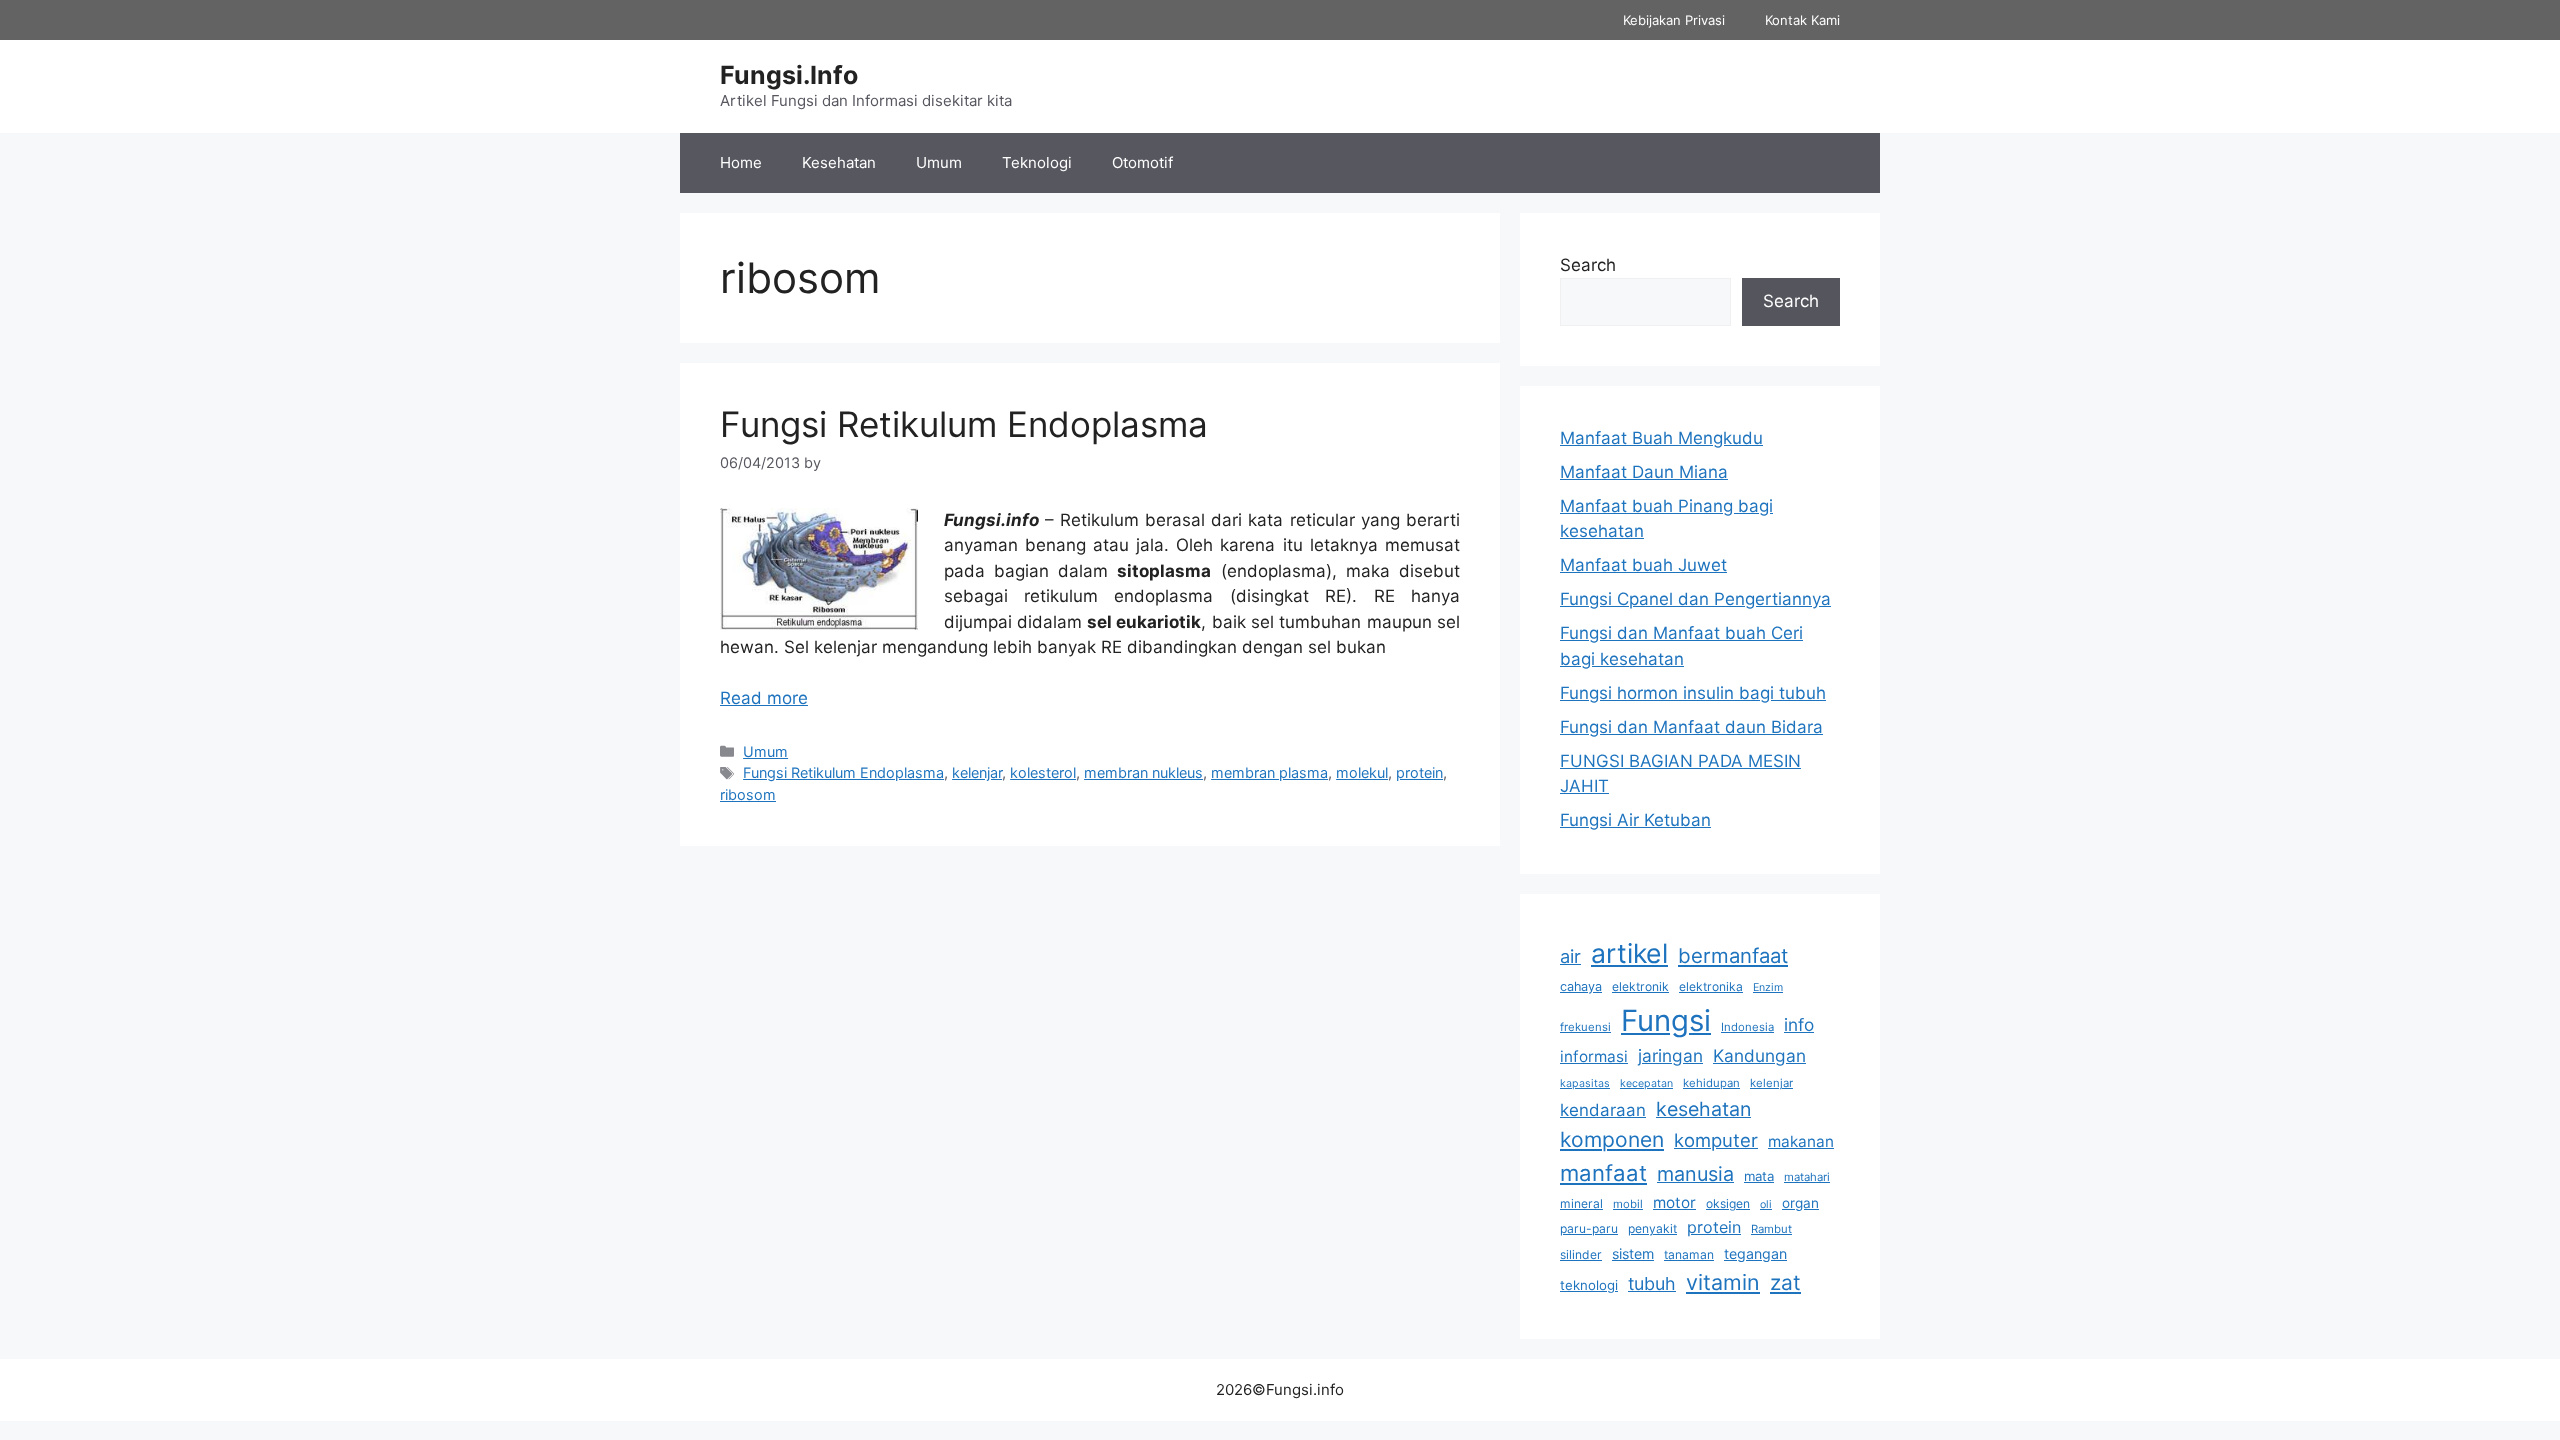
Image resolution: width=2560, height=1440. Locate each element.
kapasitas (1585, 1083)
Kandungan (1759, 1055)
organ (1800, 1203)
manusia (1695, 1174)
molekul (1362, 772)
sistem (1633, 1253)
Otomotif (1142, 162)
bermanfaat (1733, 955)
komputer (1716, 1140)
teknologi (1589, 1285)
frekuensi (1585, 1027)
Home (741, 162)
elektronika (1711, 986)
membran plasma (1269, 772)
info (1799, 1024)
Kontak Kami (1802, 20)
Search (1588, 265)
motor (1674, 1202)
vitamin (1723, 1282)
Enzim (1768, 987)
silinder (1581, 1254)
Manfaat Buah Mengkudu (1661, 438)
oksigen (1728, 1203)
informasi (1594, 1056)
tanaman (1689, 1254)
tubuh (1652, 1283)
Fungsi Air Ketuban (1635, 820)
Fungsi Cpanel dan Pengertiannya (1695, 599)
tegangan (1755, 1253)
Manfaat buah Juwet (1643, 565)
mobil (1628, 1204)
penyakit (1652, 1228)
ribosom (748, 794)
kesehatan (1703, 1109)
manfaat (1603, 1172)
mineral (1581, 1203)
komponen (1612, 1139)
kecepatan (1646, 1083)
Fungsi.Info (789, 75)
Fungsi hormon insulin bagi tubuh (1693, 693)
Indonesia (1747, 1027)
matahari (1807, 1177)
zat (1785, 1282)
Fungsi (1666, 1020)
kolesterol (1043, 772)
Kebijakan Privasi (1674, 20)
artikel (1629, 953)
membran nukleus (1143, 772)
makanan (1801, 1141)
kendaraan (1603, 1110)
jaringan (1670, 1055)
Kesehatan (839, 162)
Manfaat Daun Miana (1644, 472)
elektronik (1640, 986)
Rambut (1771, 1229)
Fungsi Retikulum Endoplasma (964, 424)
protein (1419, 772)
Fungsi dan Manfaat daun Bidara (1691, 727)
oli (1766, 1204)
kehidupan (1711, 1083)
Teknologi (1037, 162)
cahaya (1581, 986)
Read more (764, 698)
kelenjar (977, 772)
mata (1759, 1176)
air (1570, 956)
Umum (939, 162)
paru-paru (1589, 1228)
